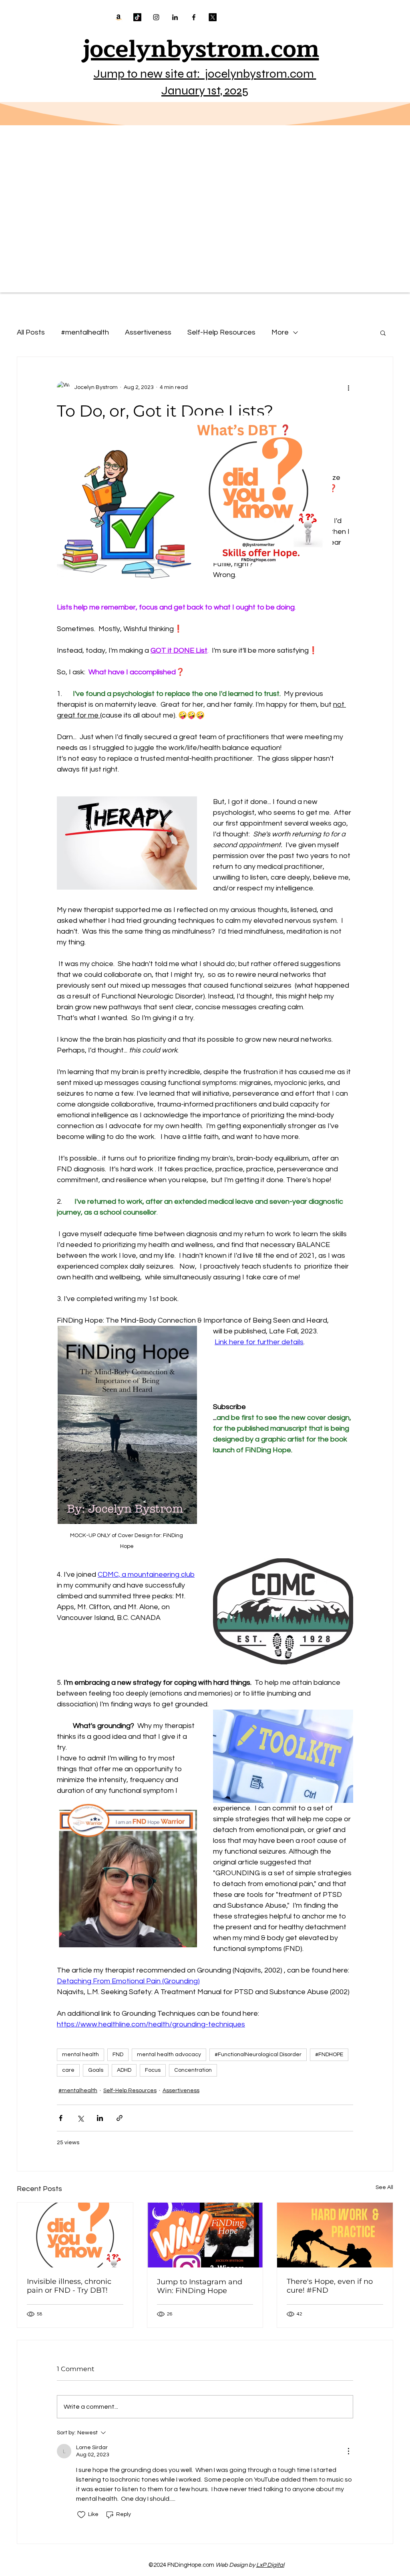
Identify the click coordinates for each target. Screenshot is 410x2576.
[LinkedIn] (175, 17)
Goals (96, 2070)
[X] (213, 17)
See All (384, 2187)
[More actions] (348, 387)
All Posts (31, 332)
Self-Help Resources (221, 332)
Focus (153, 2070)
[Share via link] (120, 2118)
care (68, 2070)
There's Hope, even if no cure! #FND (330, 2286)
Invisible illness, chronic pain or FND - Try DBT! (69, 2286)
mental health (80, 2055)
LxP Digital (270, 2565)
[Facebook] (194, 17)
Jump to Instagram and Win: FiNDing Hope (200, 2286)
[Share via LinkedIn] (100, 2118)
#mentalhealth (85, 332)
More (280, 332)
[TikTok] (137, 17)
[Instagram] (156, 17)
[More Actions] (348, 2451)
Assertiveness (148, 332)
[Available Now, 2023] (119, 17)
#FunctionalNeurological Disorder (258, 2055)
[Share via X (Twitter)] (80, 2118)
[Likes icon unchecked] (81, 2515)
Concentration (193, 2070)
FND (118, 2055)
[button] (383, 333)
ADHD (124, 2070)
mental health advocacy (169, 2055)
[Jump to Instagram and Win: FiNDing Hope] (205, 2235)
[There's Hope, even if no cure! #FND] (335, 2235)
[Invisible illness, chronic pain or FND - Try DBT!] (75, 2235)
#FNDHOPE (329, 2055)
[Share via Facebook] (61, 2118)
